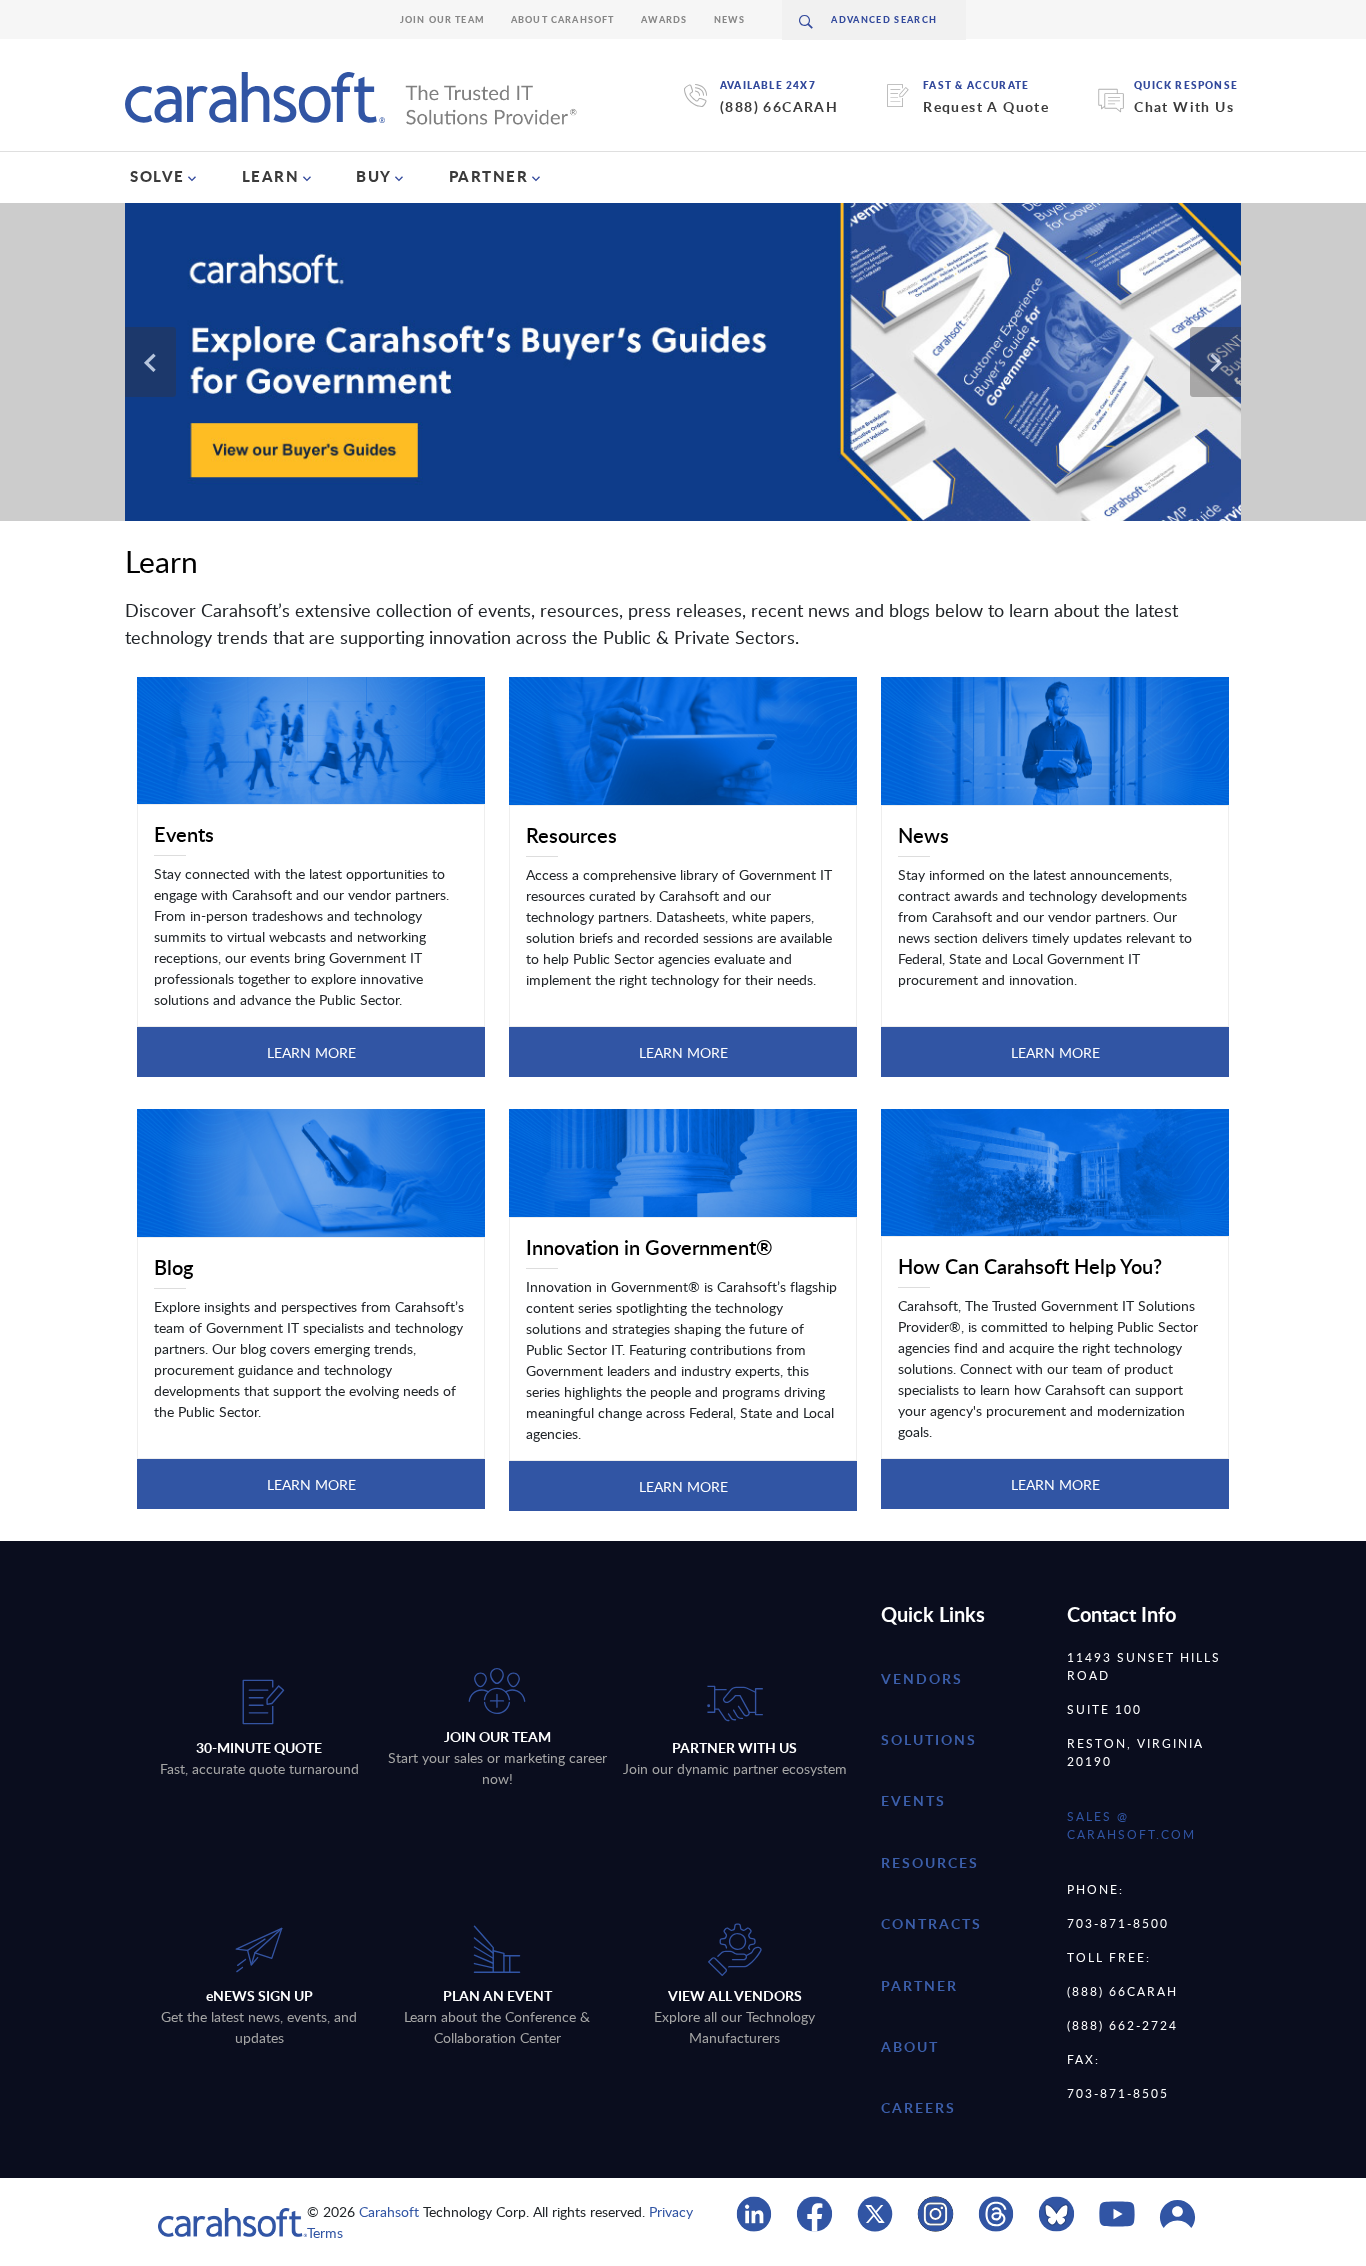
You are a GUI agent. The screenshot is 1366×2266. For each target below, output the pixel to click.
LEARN (271, 176)
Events (913, 1800)
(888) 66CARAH (779, 106)
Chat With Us (1184, 106)
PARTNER (489, 176)
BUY (374, 176)
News (730, 19)
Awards (664, 19)
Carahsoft (389, 2211)
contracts (931, 1923)
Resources (930, 1862)
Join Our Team (442, 19)
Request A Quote (986, 106)
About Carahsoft (563, 19)
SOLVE (157, 176)
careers (918, 2107)
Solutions (929, 1739)
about (910, 2046)
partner (919, 1985)
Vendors (922, 1678)
